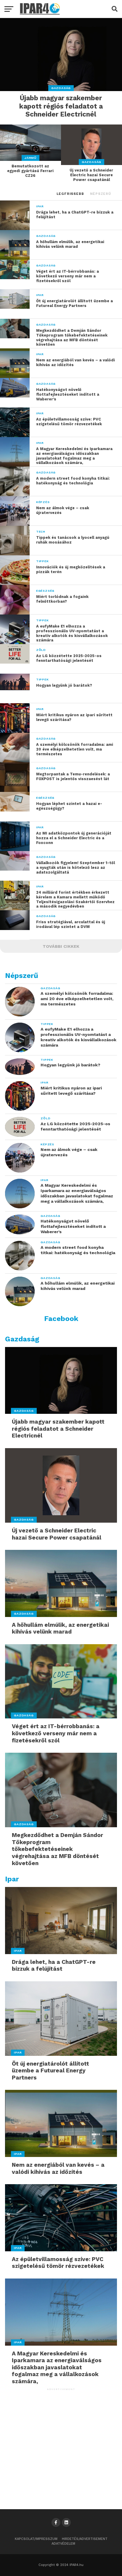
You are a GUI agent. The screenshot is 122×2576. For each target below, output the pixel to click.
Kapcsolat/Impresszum (36, 2539)
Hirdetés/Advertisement (85, 2539)
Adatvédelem (63, 2544)
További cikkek (61, 946)
